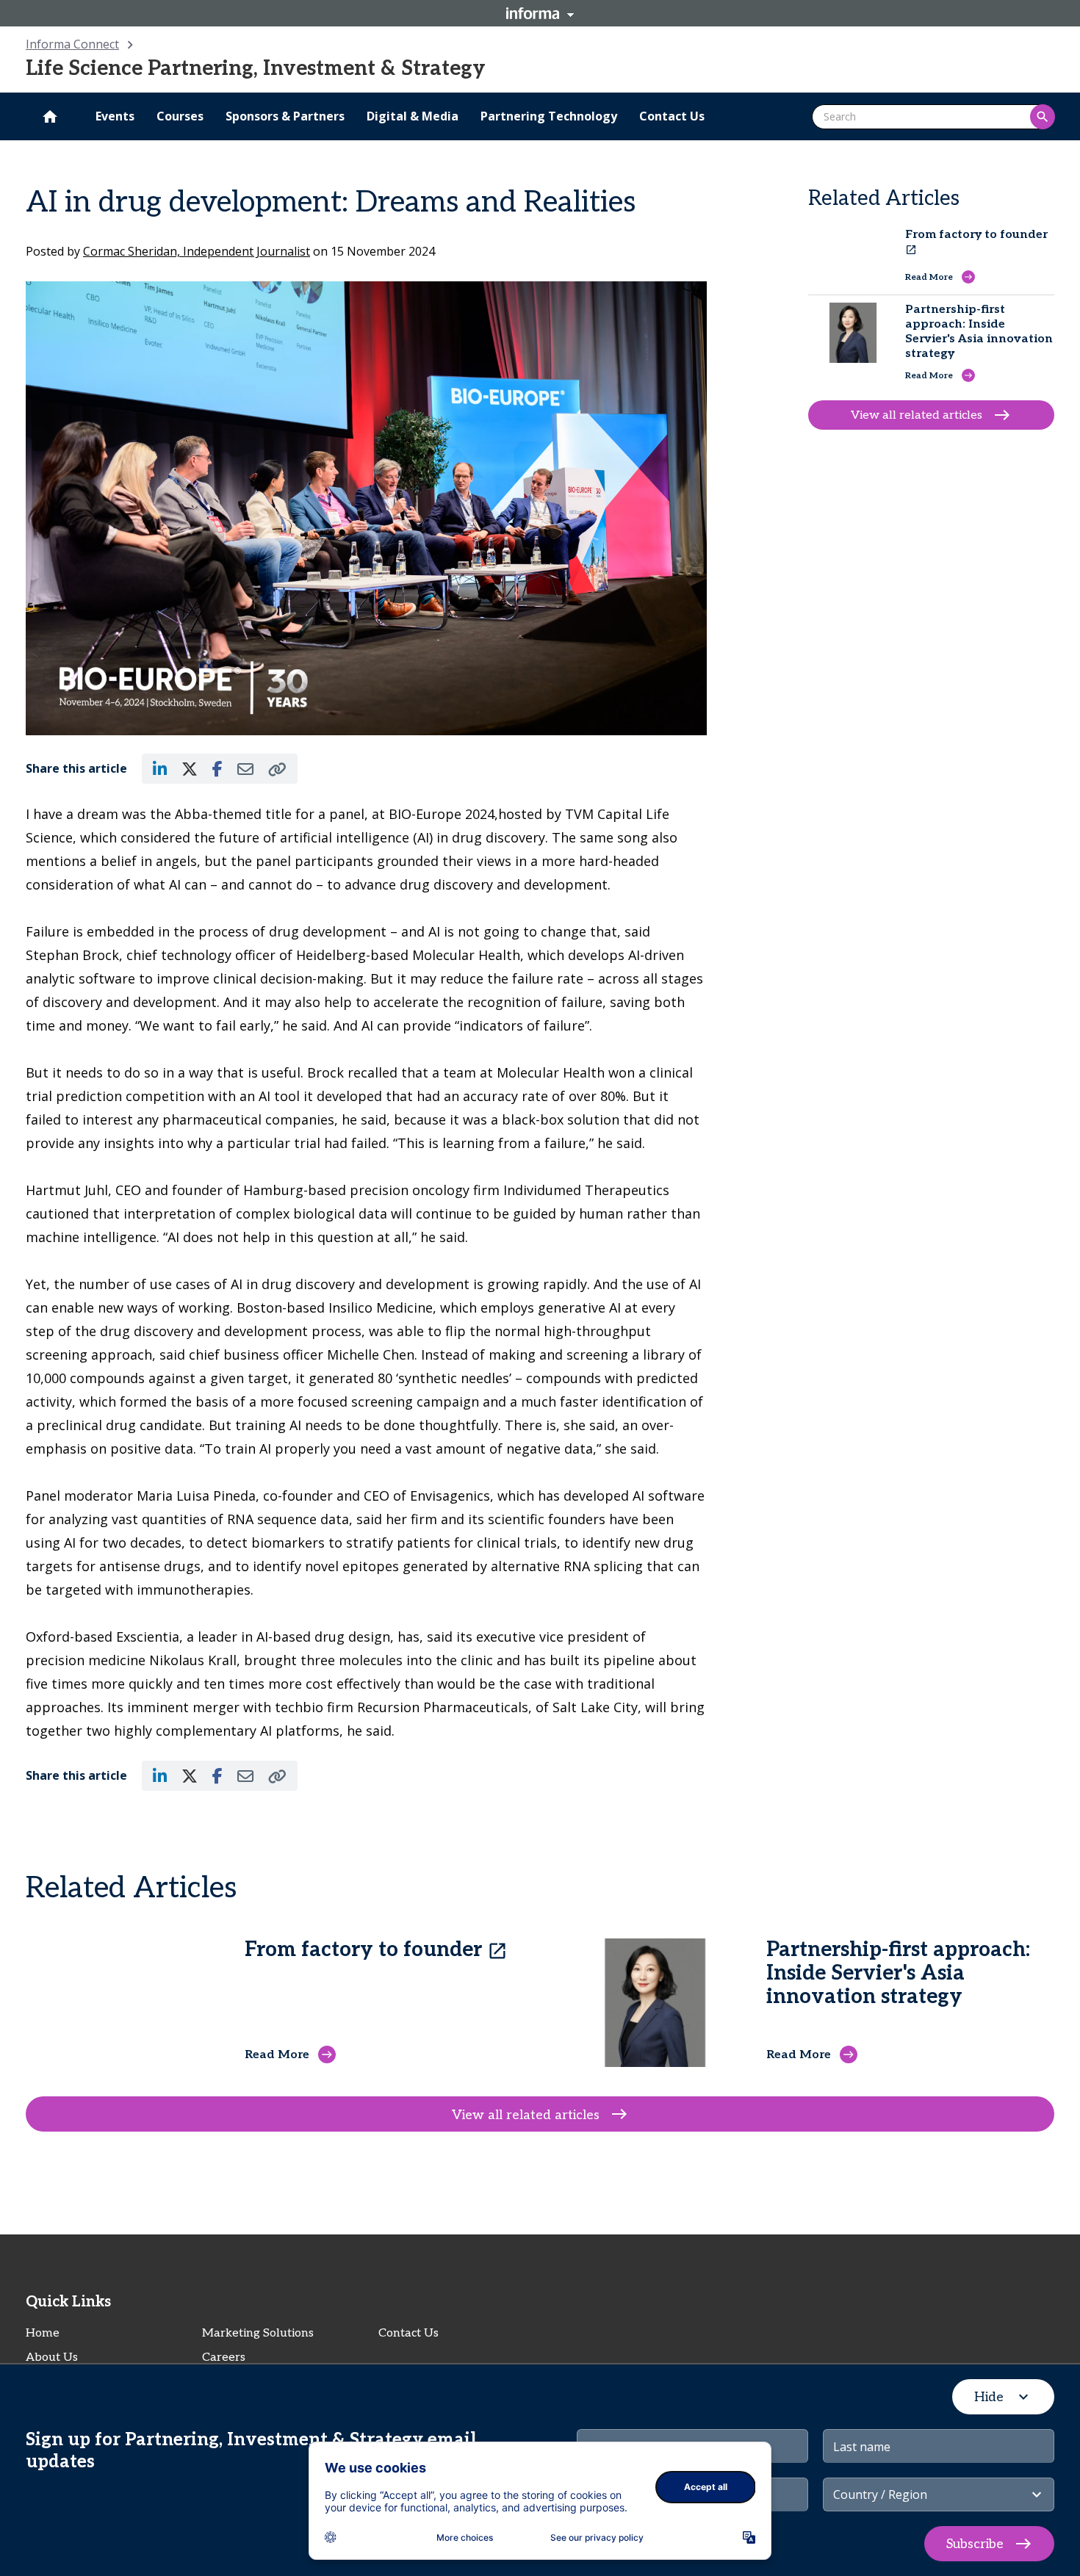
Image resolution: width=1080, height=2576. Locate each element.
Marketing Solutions (258, 2333)
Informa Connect (72, 44)
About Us (52, 2357)
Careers (224, 2357)
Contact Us (408, 2333)
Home (43, 2333)
